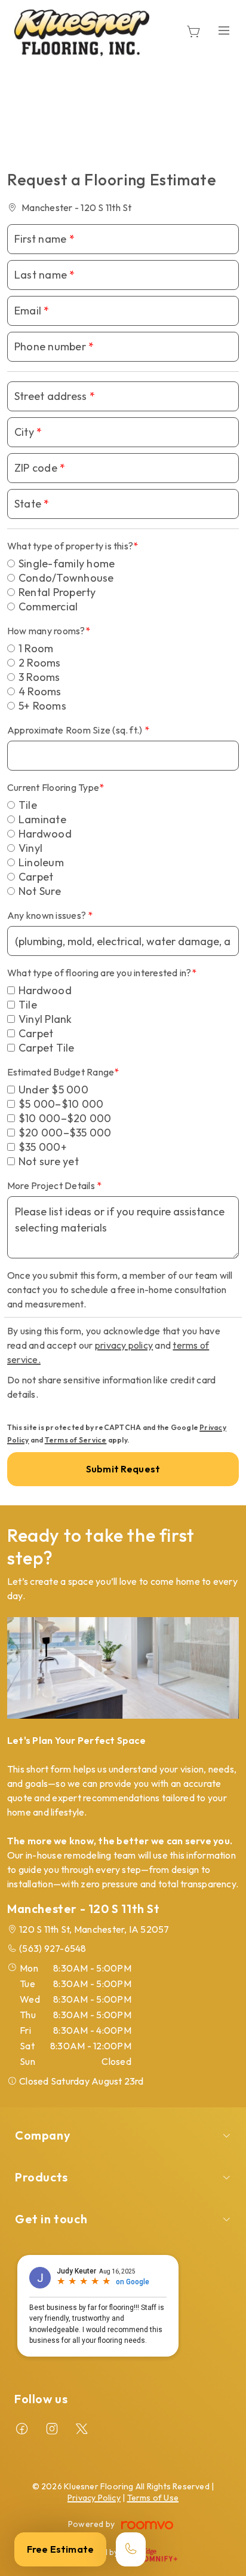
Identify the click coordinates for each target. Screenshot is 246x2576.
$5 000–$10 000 (61, 1104)
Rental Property (57, 592)
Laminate (42, 819)
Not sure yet (49, 1161)
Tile (28, 805)
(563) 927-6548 (53, 1948)
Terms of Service (76, 1440)
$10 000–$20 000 (65, 1118)
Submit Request (123, 1469)
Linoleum (41, 862)
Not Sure (40, 891)
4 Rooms (40, 691)
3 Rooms (39, 677)
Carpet (36, 877)
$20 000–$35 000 (65, 1133)
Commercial (48, 606)
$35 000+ (43, 1147)
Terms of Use (153, 2498)
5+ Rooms (42, 706)
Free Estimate (60, 2549)
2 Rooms (40, 663)
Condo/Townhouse (66, 578)
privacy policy (124, 1345)
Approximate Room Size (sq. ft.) (76, 730)
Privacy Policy (94, 2498)
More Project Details (52, 1185)
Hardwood (45, 834)
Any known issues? (47, 915)
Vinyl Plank (45, 1019)
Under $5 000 (53, 1090)
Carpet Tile (47, 1048)
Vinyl (30, 848)
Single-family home (67, 563)
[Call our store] (131, 2549)
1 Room (36, 648)
